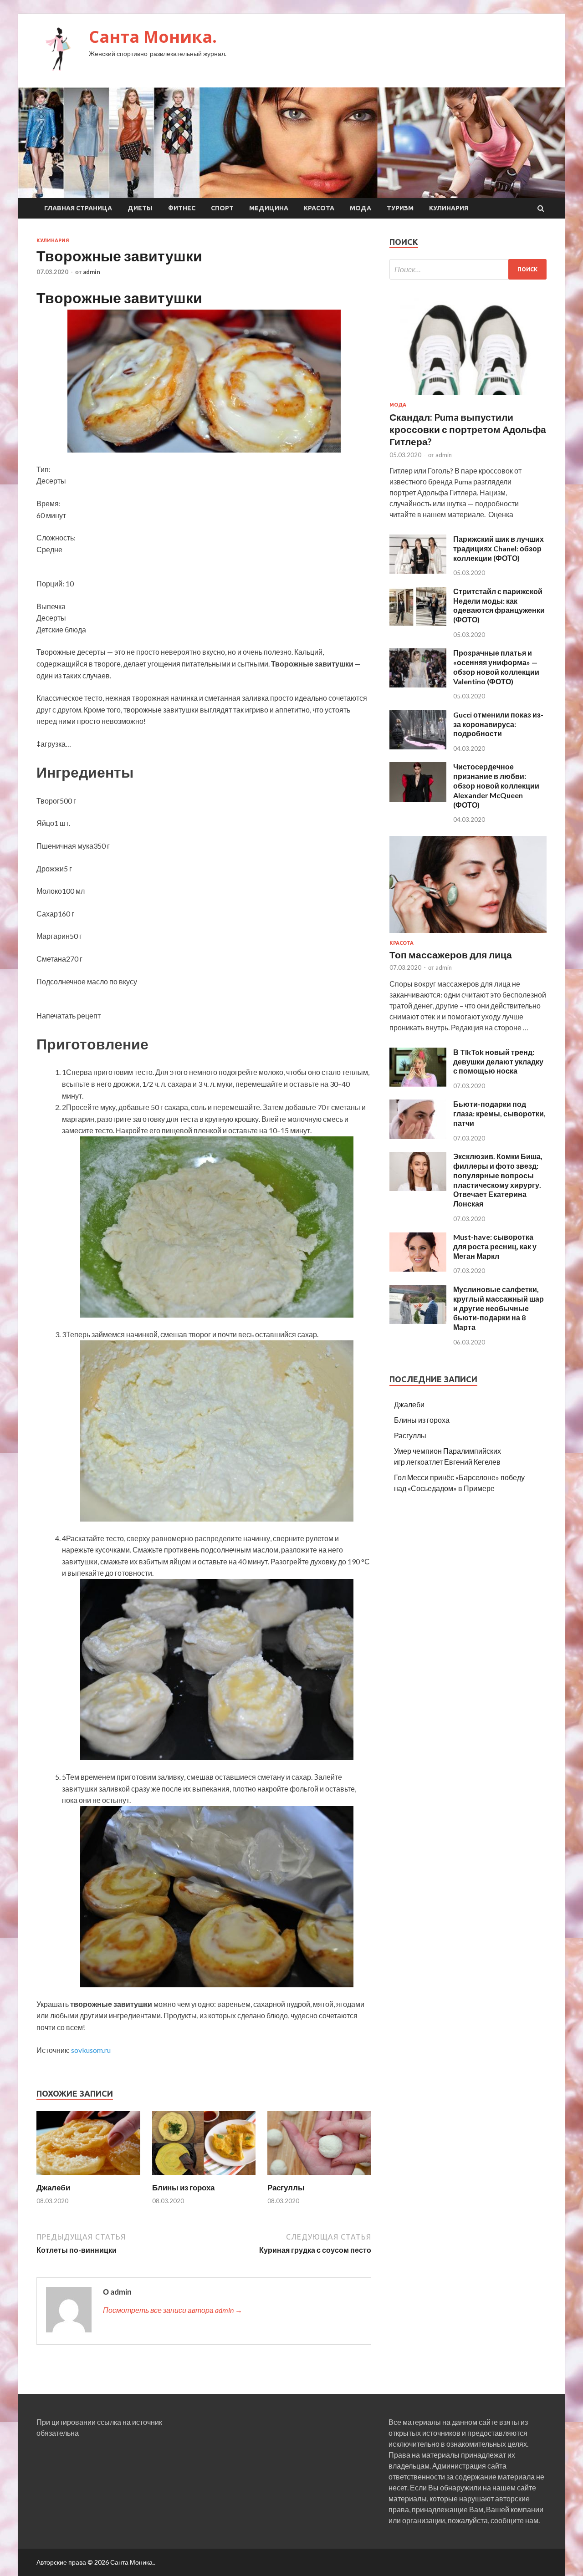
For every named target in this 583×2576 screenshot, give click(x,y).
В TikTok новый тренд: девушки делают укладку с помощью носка (498, 1061)
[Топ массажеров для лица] (468, 934)
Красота (319, 208)
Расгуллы (286, 2187)
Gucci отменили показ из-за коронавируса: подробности (498, 724)
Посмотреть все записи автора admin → (173, 2310)
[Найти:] (468, 269)
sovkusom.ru (91, 2050)
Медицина (269, 208)
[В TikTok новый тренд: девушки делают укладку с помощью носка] (418, 1084)
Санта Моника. (153, 37)
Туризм (400, 208)
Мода (361, 208)
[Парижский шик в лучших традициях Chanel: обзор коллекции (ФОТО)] (418, 571)
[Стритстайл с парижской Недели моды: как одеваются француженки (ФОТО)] (418, 623)
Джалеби (53, 2187)
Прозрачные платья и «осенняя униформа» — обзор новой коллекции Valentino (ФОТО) (496, 667)
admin (92, 272)
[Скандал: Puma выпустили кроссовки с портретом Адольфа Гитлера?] (468, 396)
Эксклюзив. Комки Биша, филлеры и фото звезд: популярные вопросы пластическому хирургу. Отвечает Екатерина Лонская (498, 1180)
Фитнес (182, 208)
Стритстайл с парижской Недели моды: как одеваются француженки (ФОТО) (499, 605)
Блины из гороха (183, 2187)
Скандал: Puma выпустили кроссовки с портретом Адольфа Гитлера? (468, 429)
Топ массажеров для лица (451, 955)
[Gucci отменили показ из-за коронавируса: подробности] (418, 746)
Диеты (140, 208)
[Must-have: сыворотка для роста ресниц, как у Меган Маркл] (418, 1269)
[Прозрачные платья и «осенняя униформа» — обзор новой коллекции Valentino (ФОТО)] (418, 685)
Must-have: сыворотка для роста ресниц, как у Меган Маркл (495, 1246)
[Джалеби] (88, 2177)
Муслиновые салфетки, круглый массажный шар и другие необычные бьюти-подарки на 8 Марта (499, 1308)
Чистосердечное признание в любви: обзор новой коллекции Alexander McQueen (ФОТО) (496, 785)
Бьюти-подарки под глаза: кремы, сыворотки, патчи (499, 1113)
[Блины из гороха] (204, 2177)
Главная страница (78, 208)
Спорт (222, 208)
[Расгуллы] (319, 2177)
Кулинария (449, 208)
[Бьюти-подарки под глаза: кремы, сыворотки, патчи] (418, 1136)
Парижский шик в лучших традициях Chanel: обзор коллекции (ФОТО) (499, 548)
